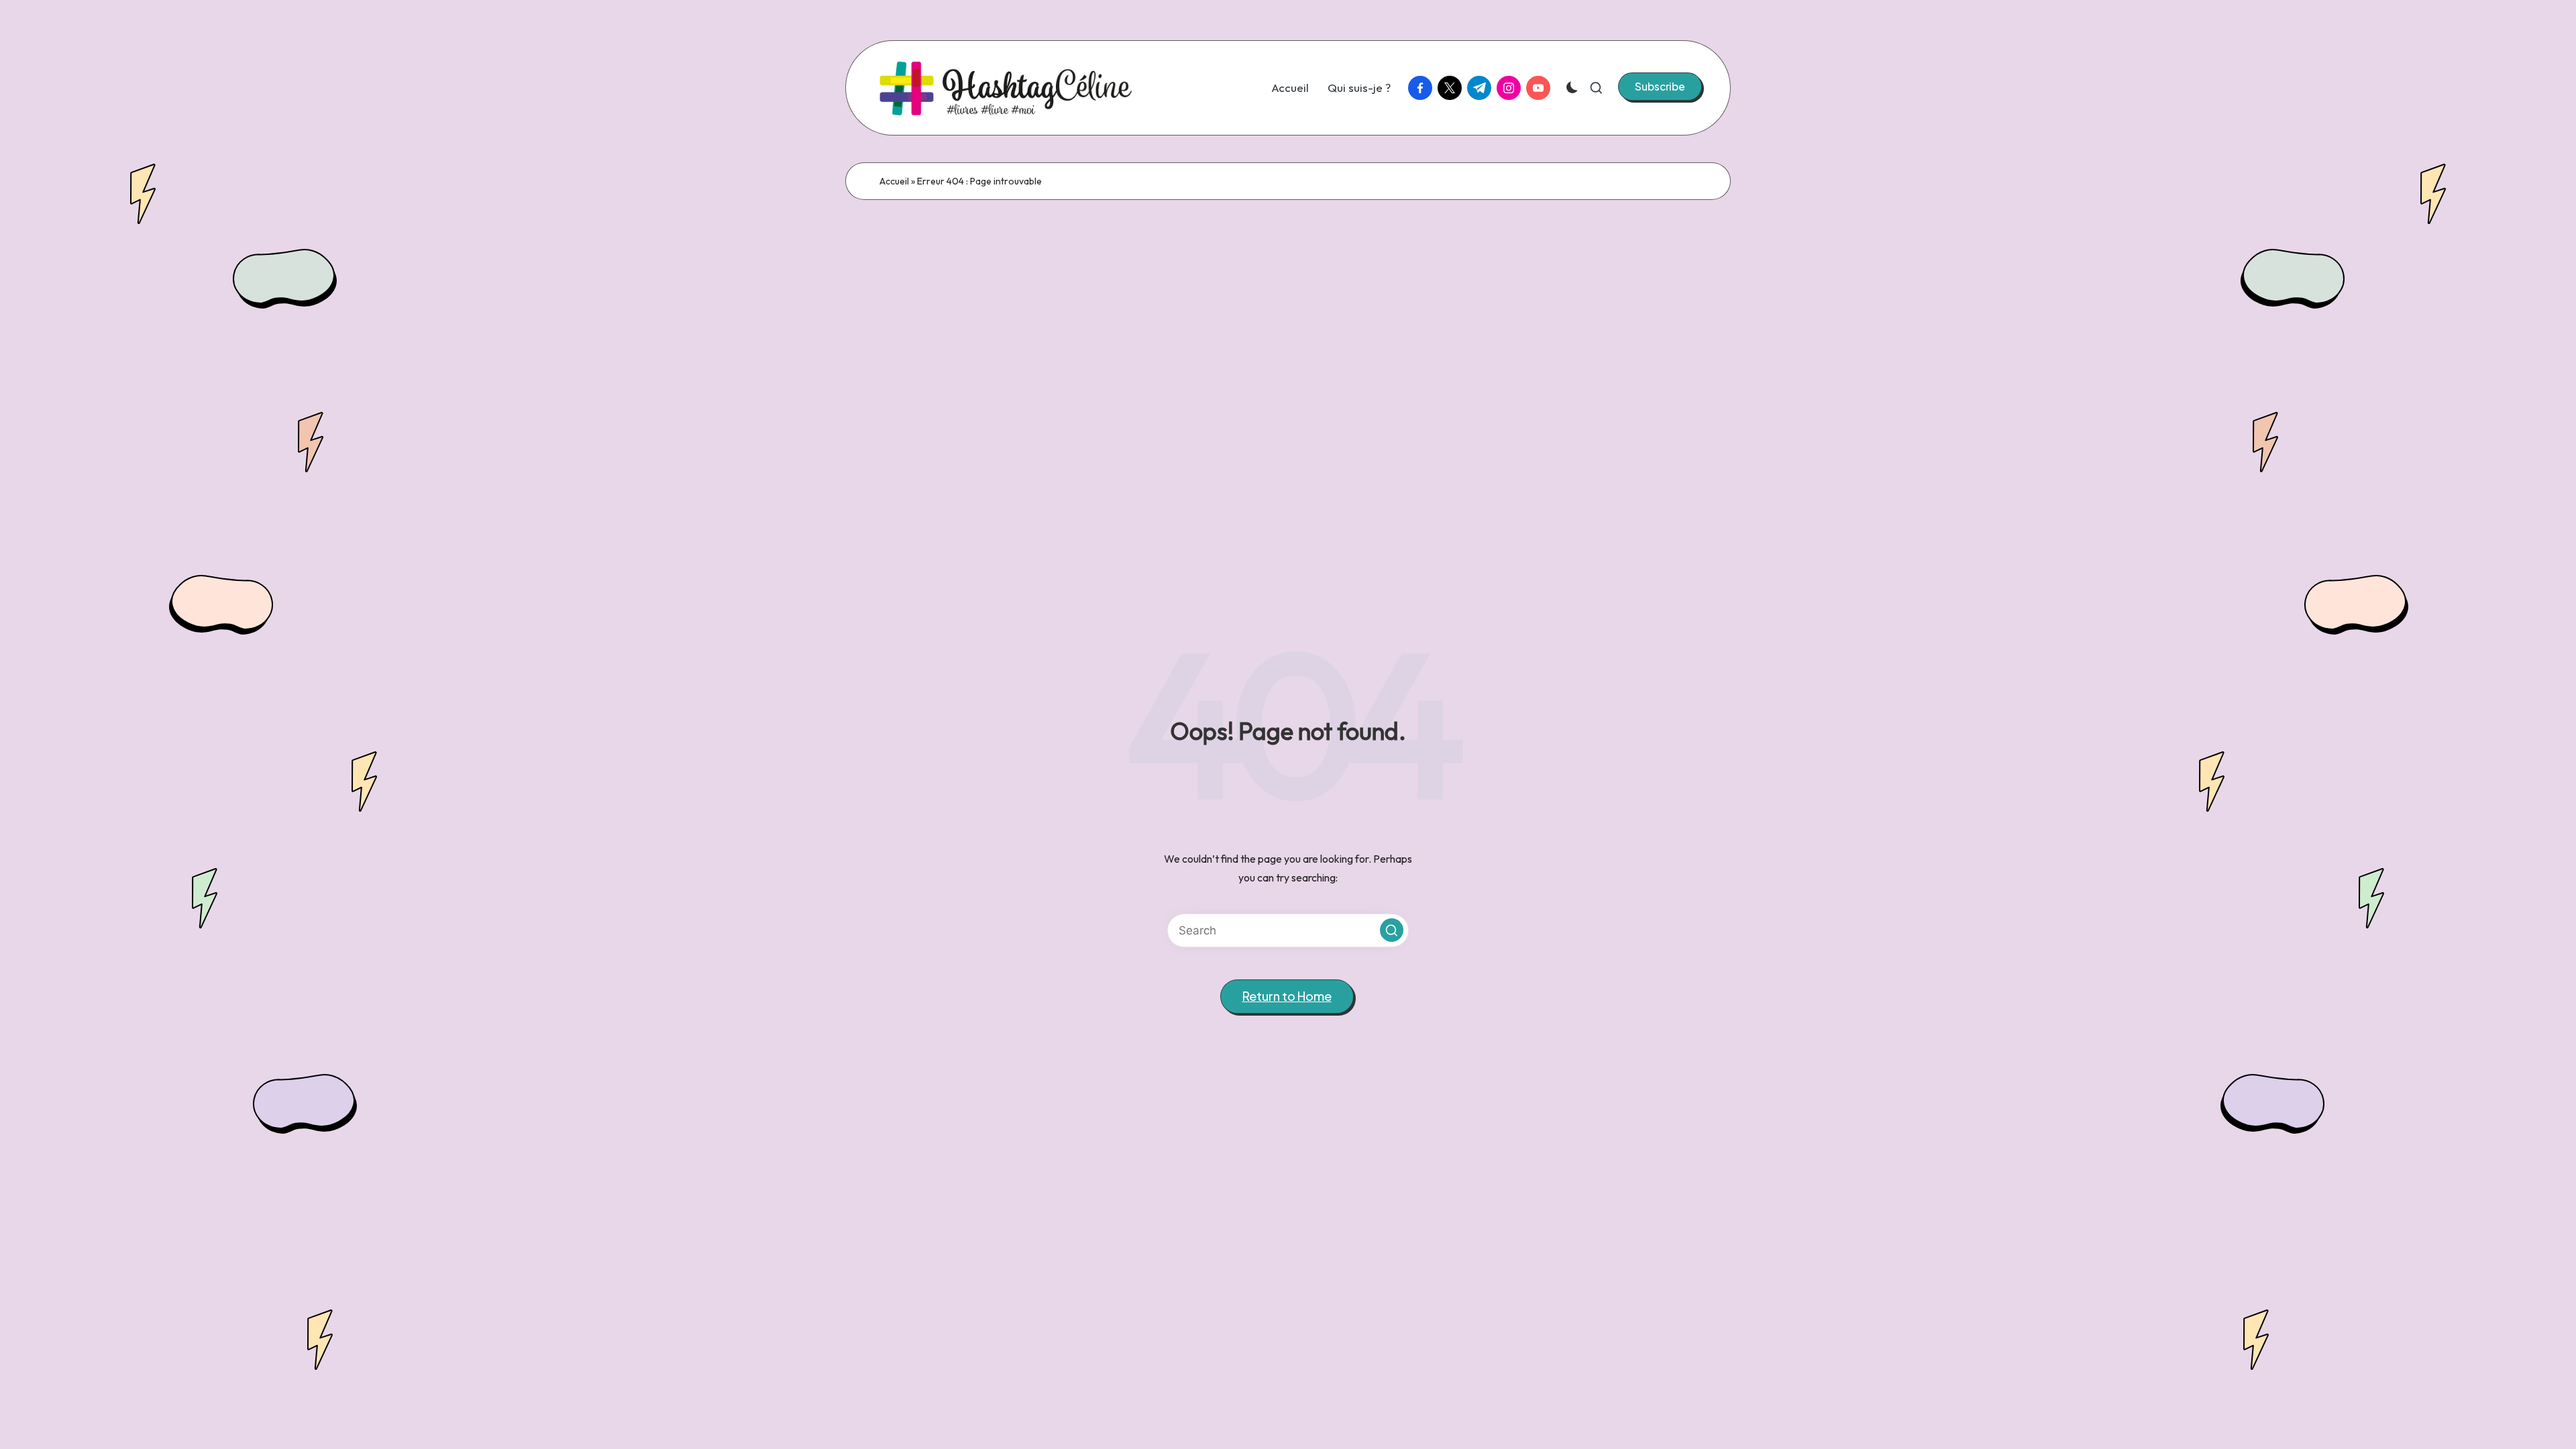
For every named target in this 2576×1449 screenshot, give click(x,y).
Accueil (894, 181)
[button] (1660, 87)
